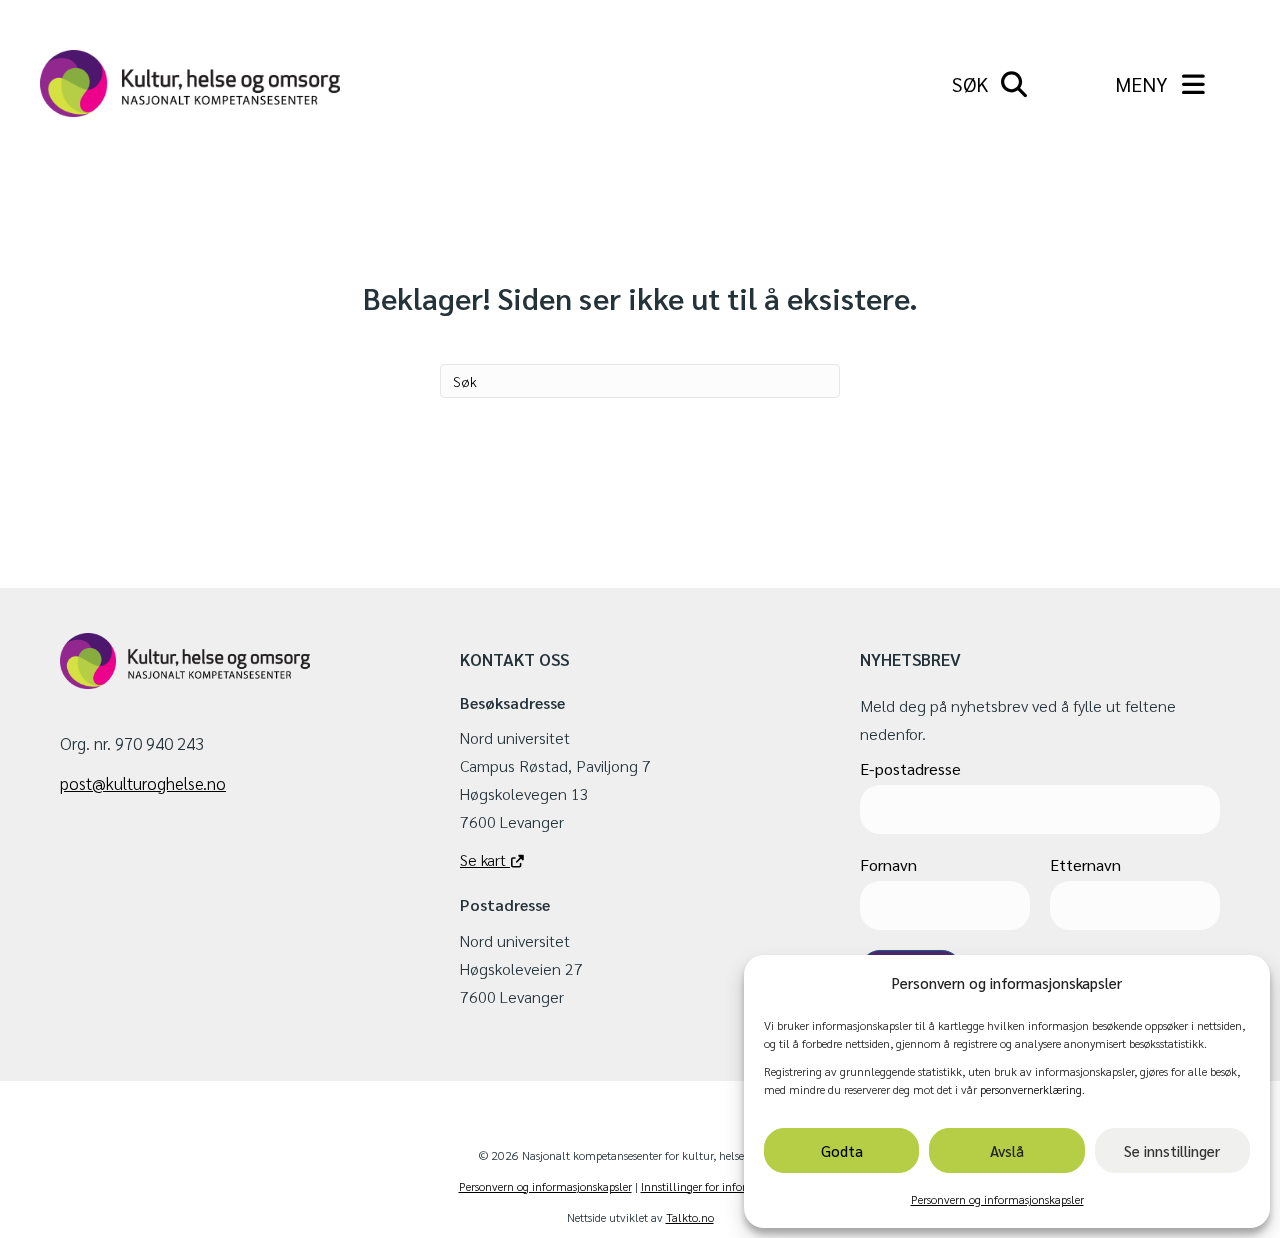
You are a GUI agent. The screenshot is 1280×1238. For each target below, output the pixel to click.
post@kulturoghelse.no (143, 783)
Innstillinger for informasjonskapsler (731, 1186)
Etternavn (1085, 864)
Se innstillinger (1172, 1150)
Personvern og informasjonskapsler (997, 1199)
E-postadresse (910, 768)
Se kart (485, 859)
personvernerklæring (1031, 1089)
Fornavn (888, 864)
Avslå (1007, 1150)
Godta (842, 1150)
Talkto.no (690, 1217)
